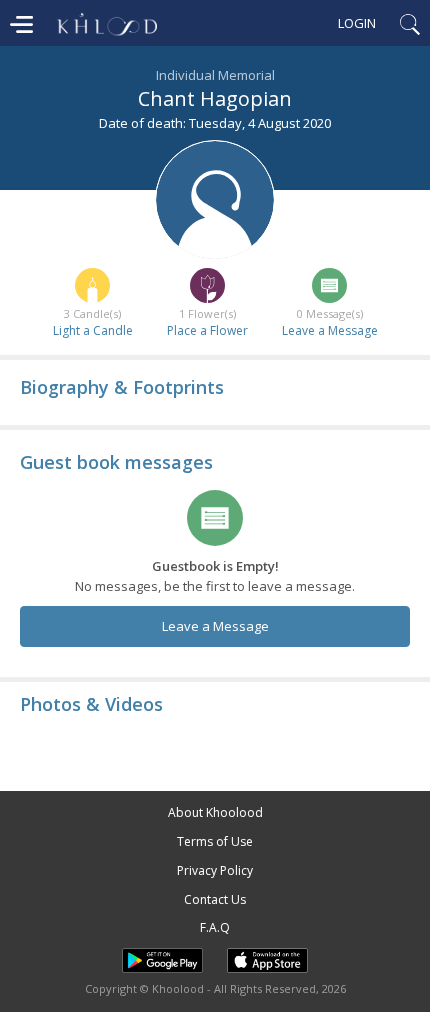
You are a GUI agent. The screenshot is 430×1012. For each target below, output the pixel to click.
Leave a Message (330, 330)
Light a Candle (93, 330)
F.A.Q (215, 927)
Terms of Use (215, 841)
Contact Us (215, 899)
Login (357, 23)
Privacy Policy (215, 870)
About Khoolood (215, 812)
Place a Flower (207, 330)
